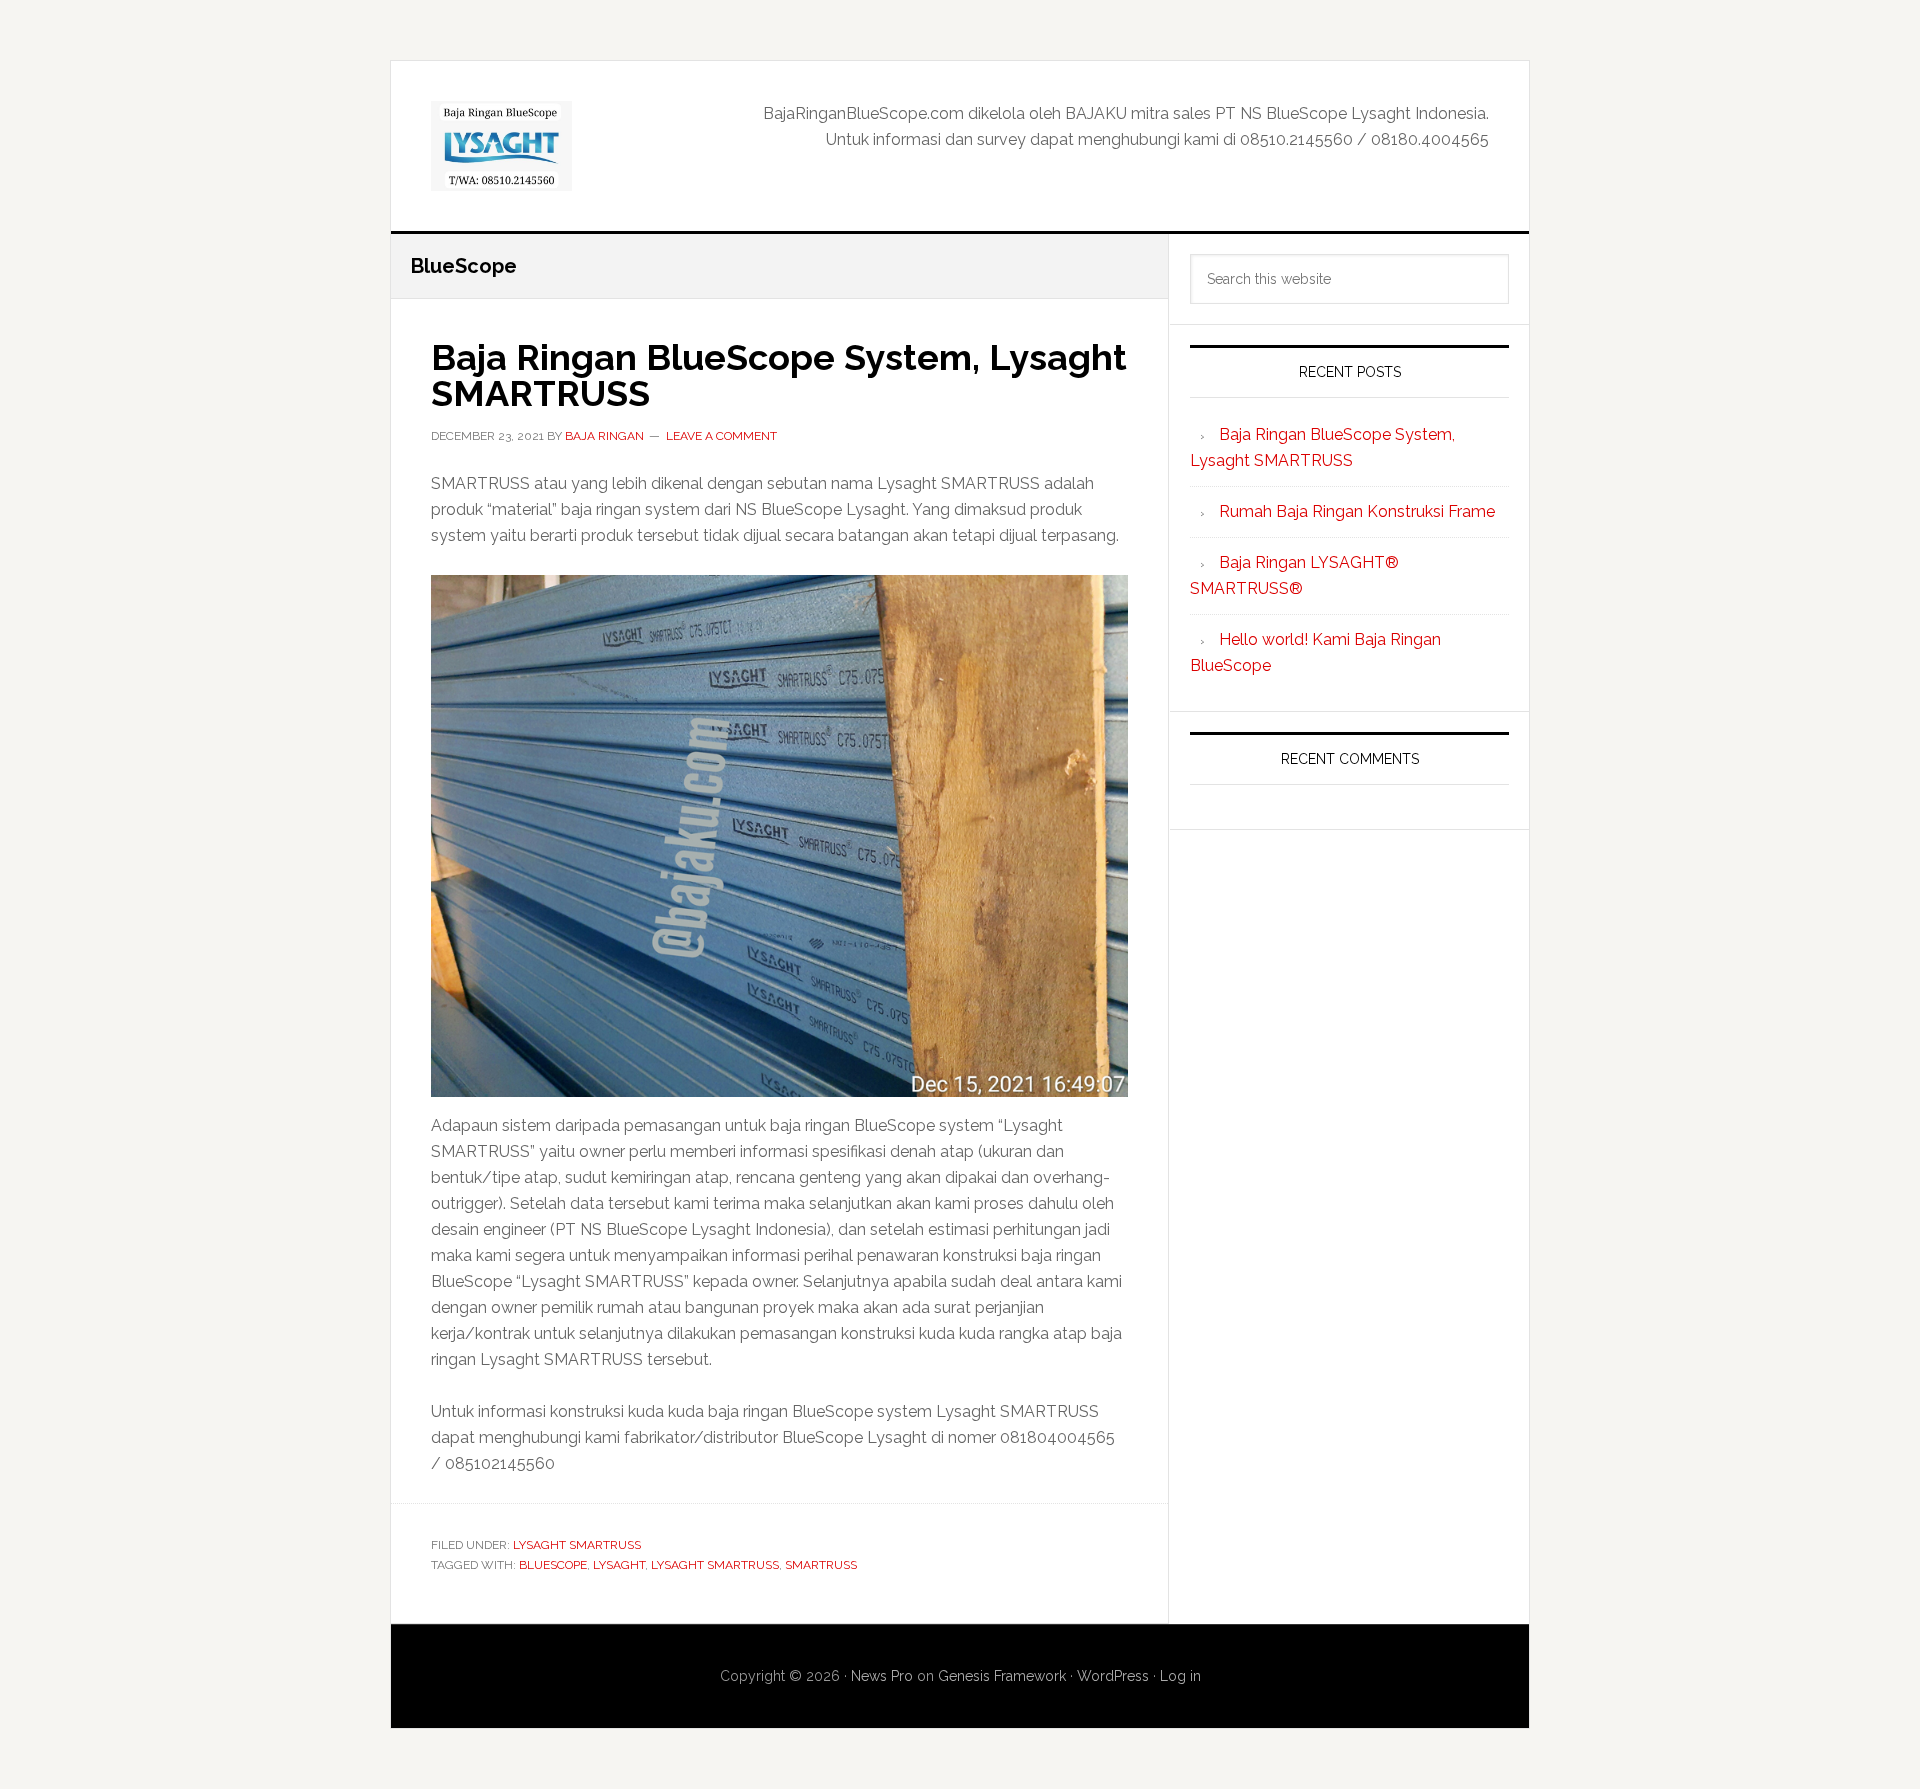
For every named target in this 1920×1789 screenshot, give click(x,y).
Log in (1180, 1676)
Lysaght (619, 1565)
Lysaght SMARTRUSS (577, 1545)
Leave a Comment (721, 436)
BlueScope (553, 1565)
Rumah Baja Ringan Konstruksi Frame (1357, 511)
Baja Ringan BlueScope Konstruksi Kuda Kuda (561, 146)
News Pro (882, 1676)
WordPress (1113, 1676)
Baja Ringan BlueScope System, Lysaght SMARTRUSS (779, 375)
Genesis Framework (1002, 1676)
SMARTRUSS (821, 1565)
